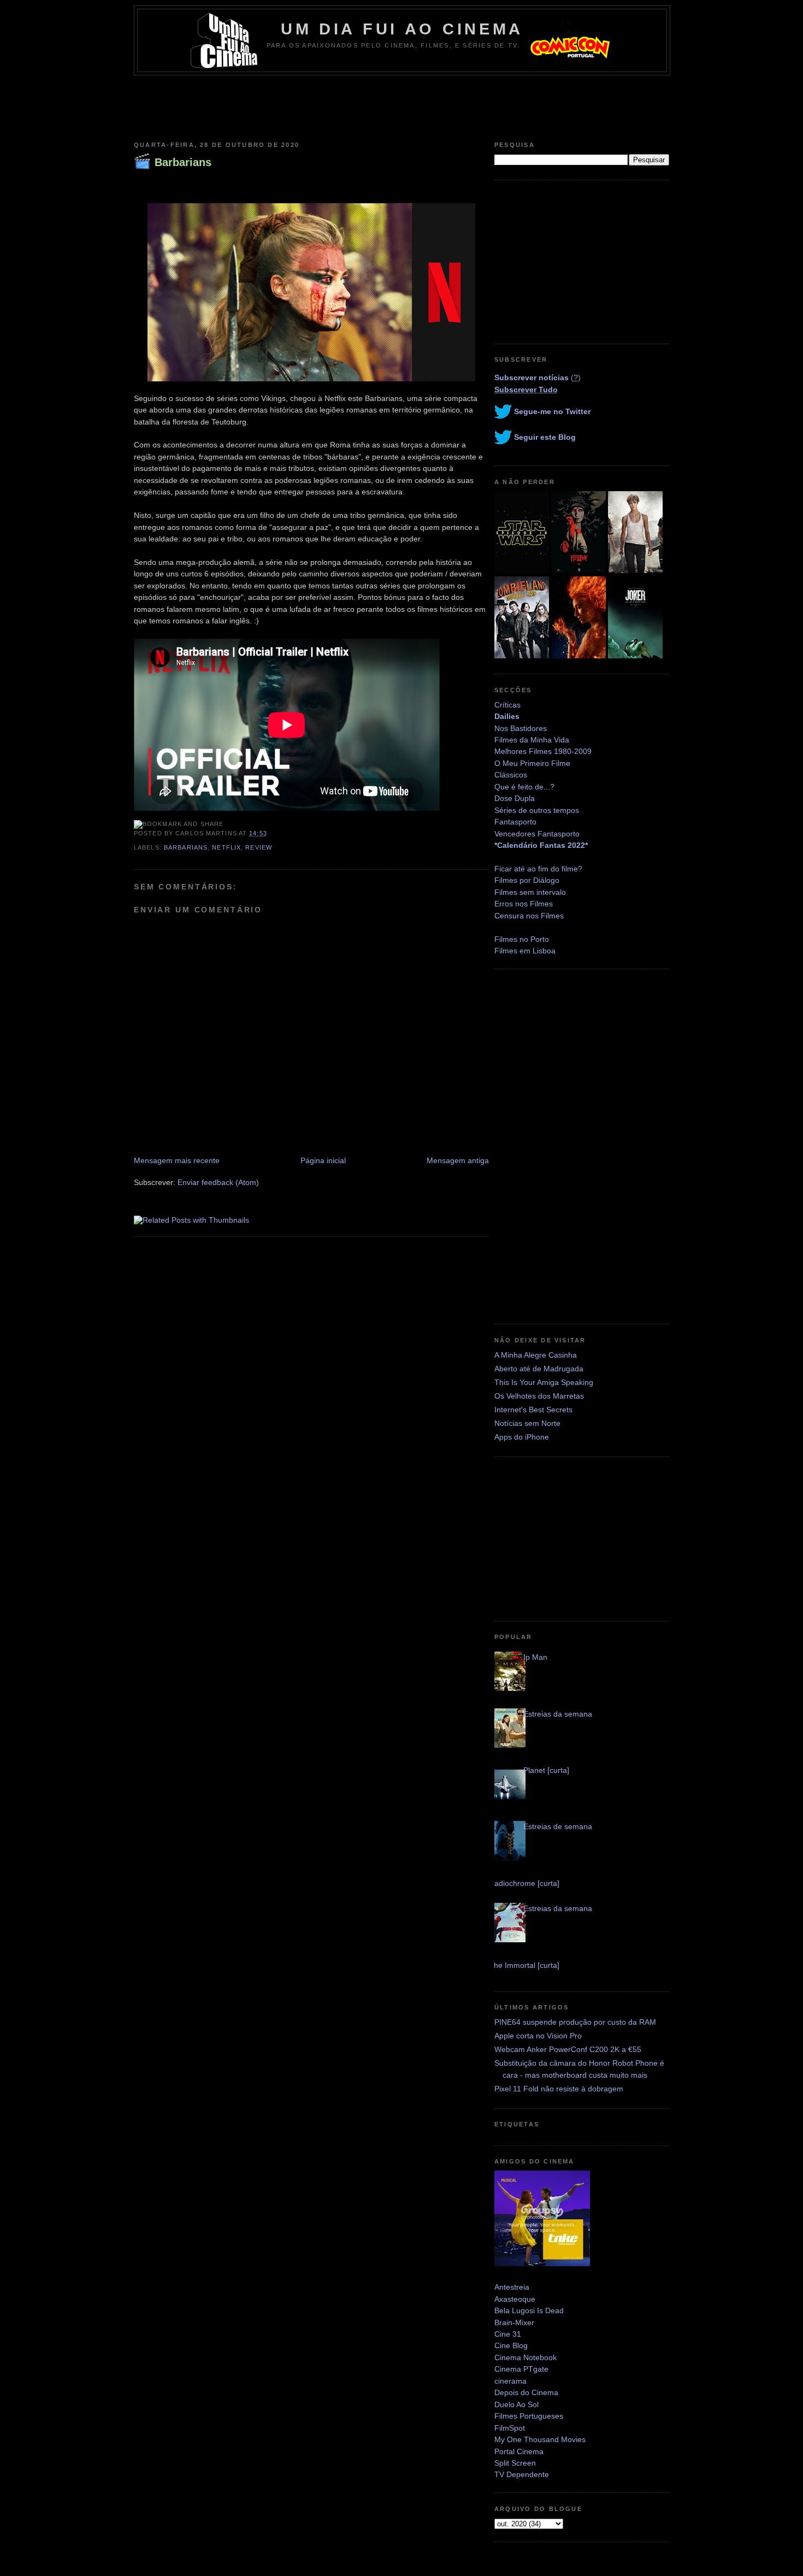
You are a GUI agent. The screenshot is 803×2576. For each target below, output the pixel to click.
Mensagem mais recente (177, 1160)
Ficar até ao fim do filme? (538, 869)
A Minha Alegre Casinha (536, 1355)
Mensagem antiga (458, 1160)
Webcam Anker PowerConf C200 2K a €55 (568, 2049)
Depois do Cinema (526, 2392)
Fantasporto (515, 822)
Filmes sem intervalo (530, 892)
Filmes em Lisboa (525, 951)
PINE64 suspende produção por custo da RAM (575, 2022)
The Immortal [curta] (524, 1965)
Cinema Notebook (526, 2357)
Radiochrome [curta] (524, 1883)
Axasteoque (515, 2299)
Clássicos (511, 775)
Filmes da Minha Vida (532, 740)
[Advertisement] (401, 105)
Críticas (507, 705)
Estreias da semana (558, 1714)
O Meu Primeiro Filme (532, 763)
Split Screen (515, 2463)
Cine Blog (511, 2345)
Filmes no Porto (522, 939)
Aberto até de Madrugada (539, 1369)
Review (259, 847)
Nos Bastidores (521, 728)
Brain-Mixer (514, 2322)
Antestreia (512, 2287)
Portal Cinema (519, 2451)
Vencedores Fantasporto (537, 834)
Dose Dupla (515, 798)
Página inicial (323, 1160)
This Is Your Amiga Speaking (544, 1382)
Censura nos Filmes (529, 916)
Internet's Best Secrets (533, 1410)
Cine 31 (508, 2334)
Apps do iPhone (522, 1437)
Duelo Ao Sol (516, 2404)
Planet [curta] (546, 1770)
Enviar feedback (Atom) (218, 1182)
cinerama (510, 2381)
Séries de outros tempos (537, 810)
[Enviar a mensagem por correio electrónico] (270, 833)
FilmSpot (510, 2428)
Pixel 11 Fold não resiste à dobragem (559, 2089)
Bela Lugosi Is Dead (529, 2310)
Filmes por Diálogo (527, 880)
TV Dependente (522, 2474)
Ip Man (535, 1657)
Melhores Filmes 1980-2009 (543, 751)
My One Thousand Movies (540, 2439)
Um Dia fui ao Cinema (402, 29)
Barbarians (183, 162)
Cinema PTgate (521, 2369)
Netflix (226, 847)
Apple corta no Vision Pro (538, 2036)
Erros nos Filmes (524, 904)
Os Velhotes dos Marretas (539, 1396)
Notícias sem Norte (527, 1423)
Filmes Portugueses (529, 2416)
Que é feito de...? (524, 787)
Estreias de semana (558, 1826)
